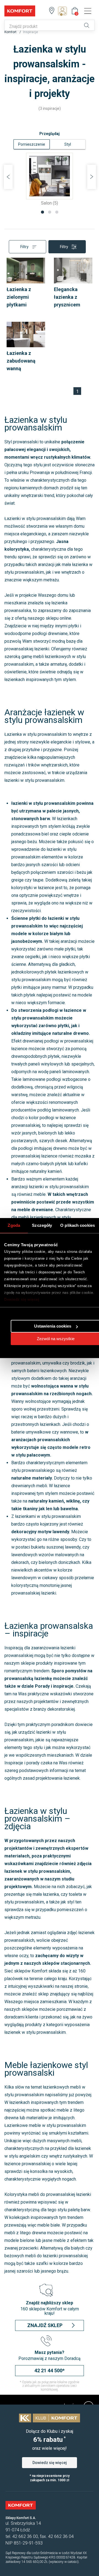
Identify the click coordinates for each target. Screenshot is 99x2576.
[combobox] (42, 27)
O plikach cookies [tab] (78, 1225)
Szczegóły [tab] (42, 1225)
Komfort (11, 32)
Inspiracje (31, 32)
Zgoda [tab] (14, 1225)
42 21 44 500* (50, 2370)
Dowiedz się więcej (22, 1299)
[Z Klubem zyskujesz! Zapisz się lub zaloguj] (64, 11)
